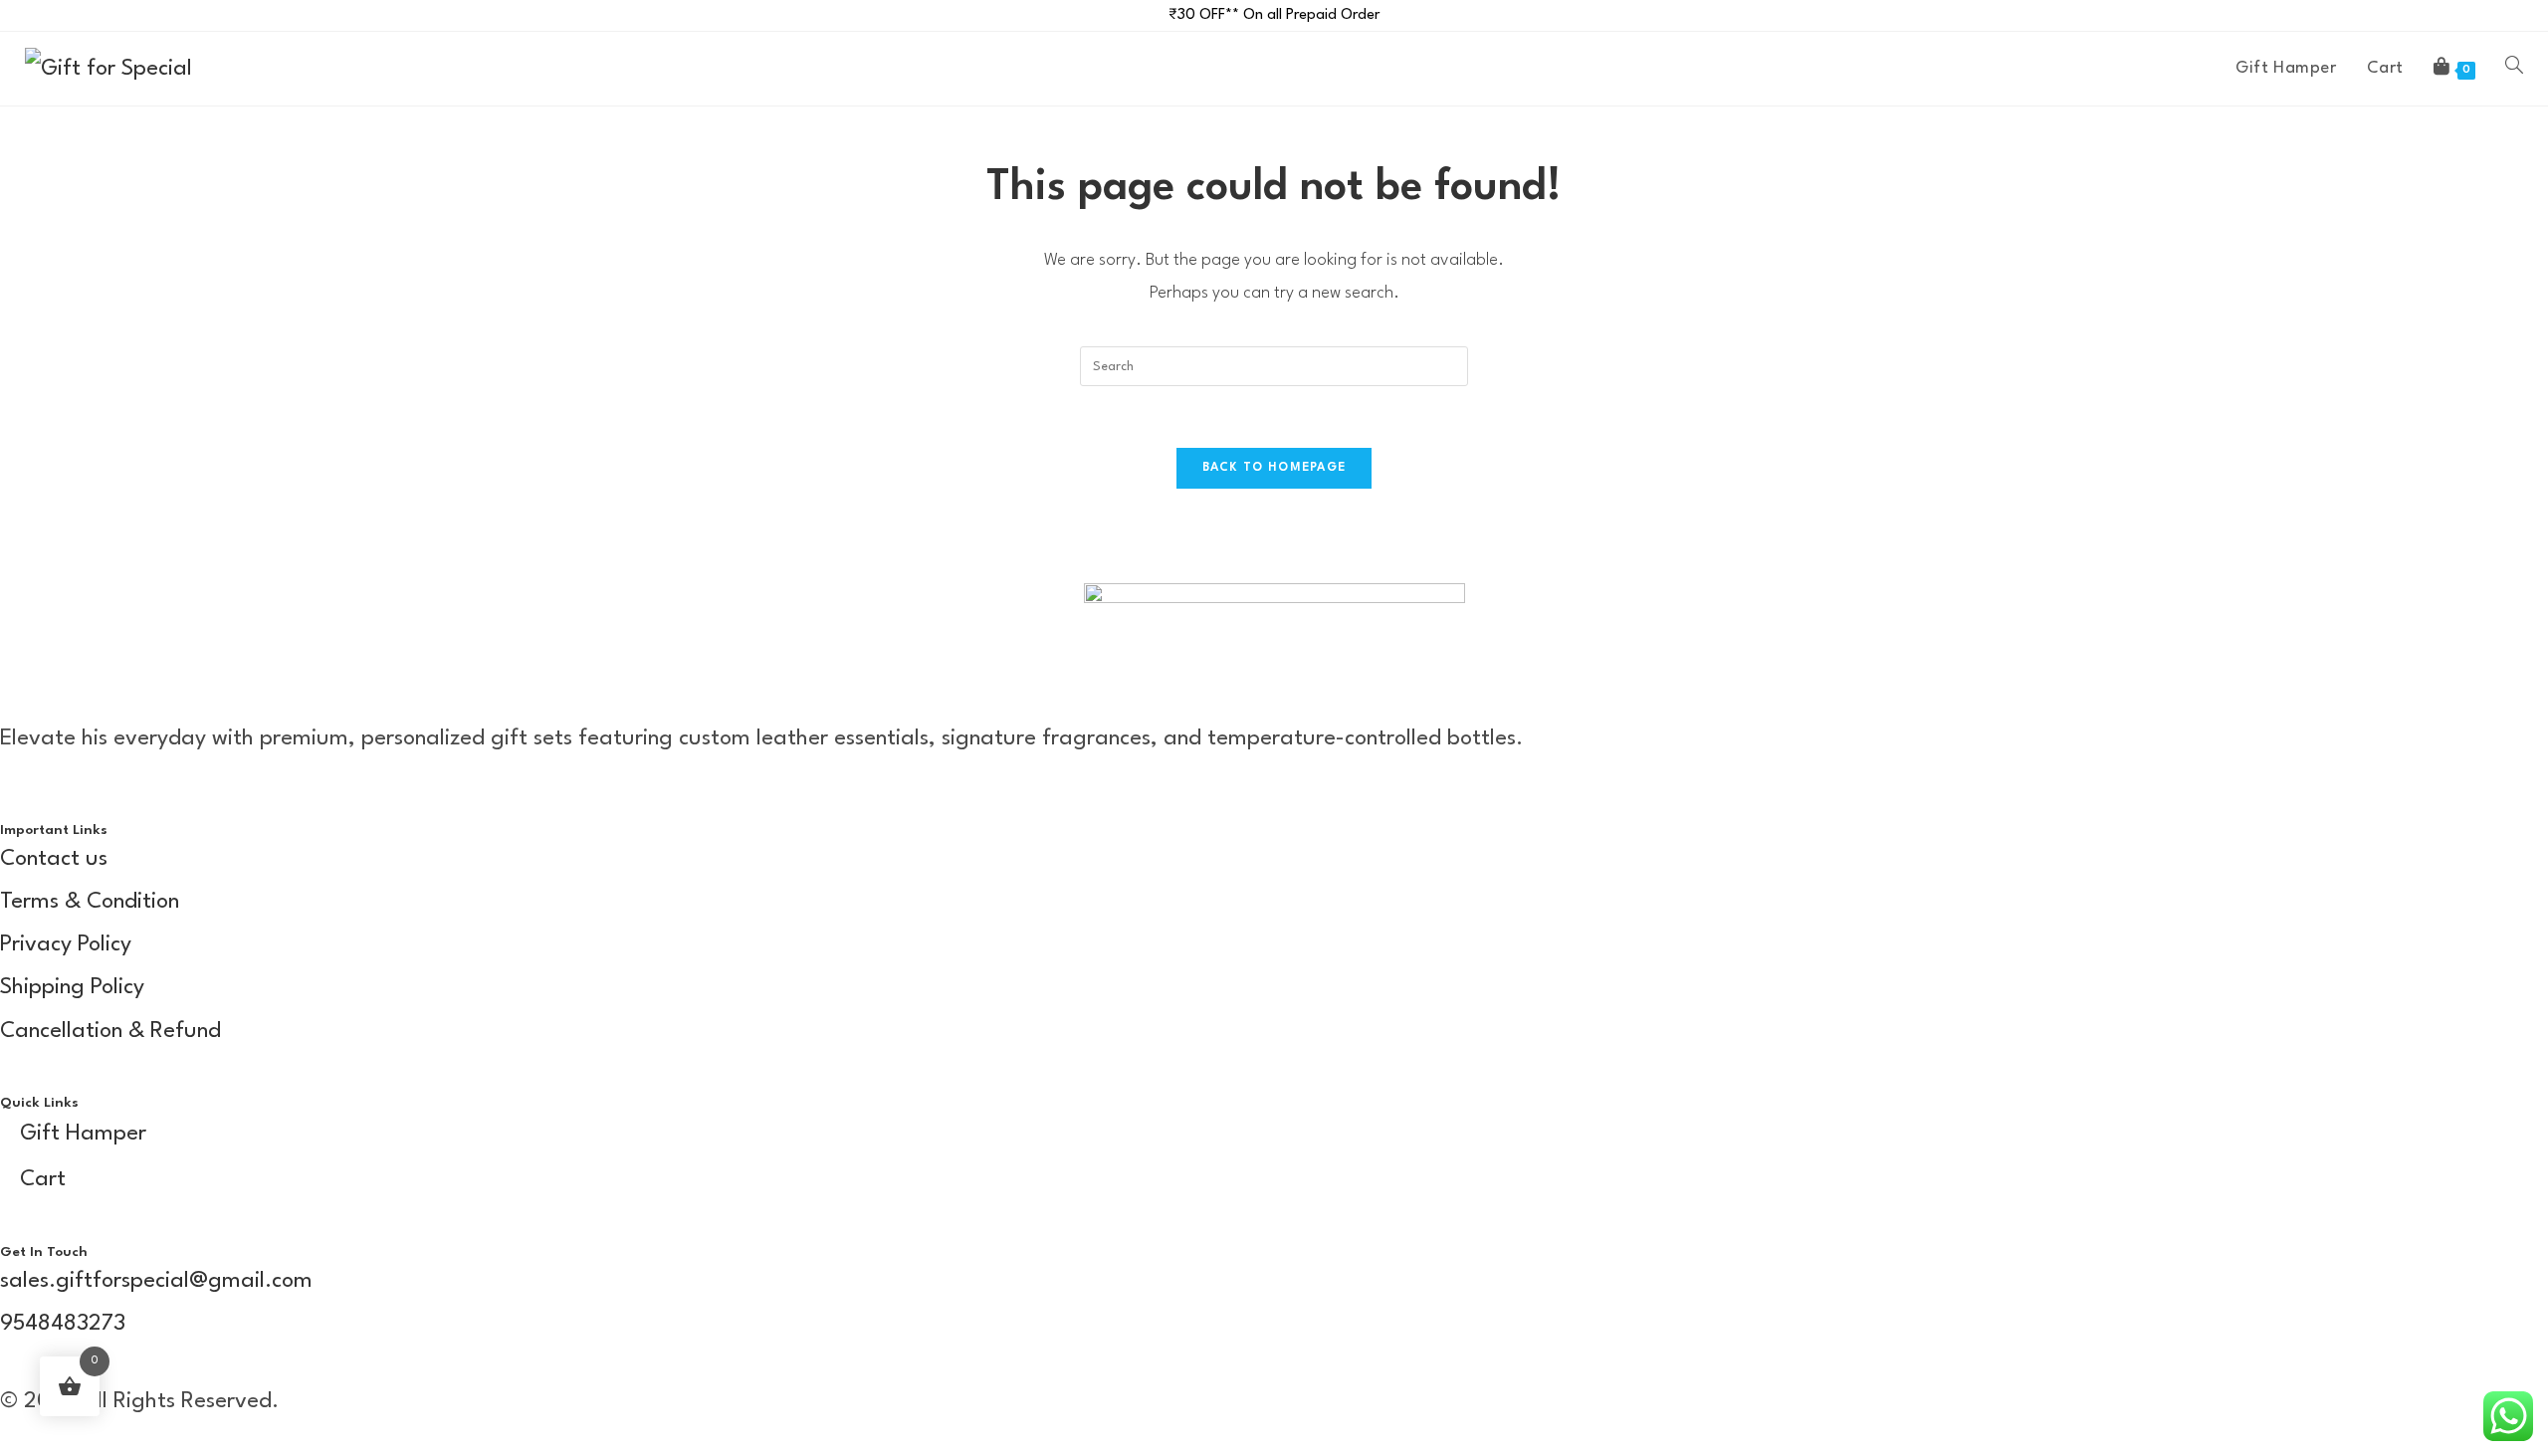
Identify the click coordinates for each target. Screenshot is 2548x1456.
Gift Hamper (83, 1134)
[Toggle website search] (2514, 69)
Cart (43, 1179)
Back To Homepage (1274, 468)
